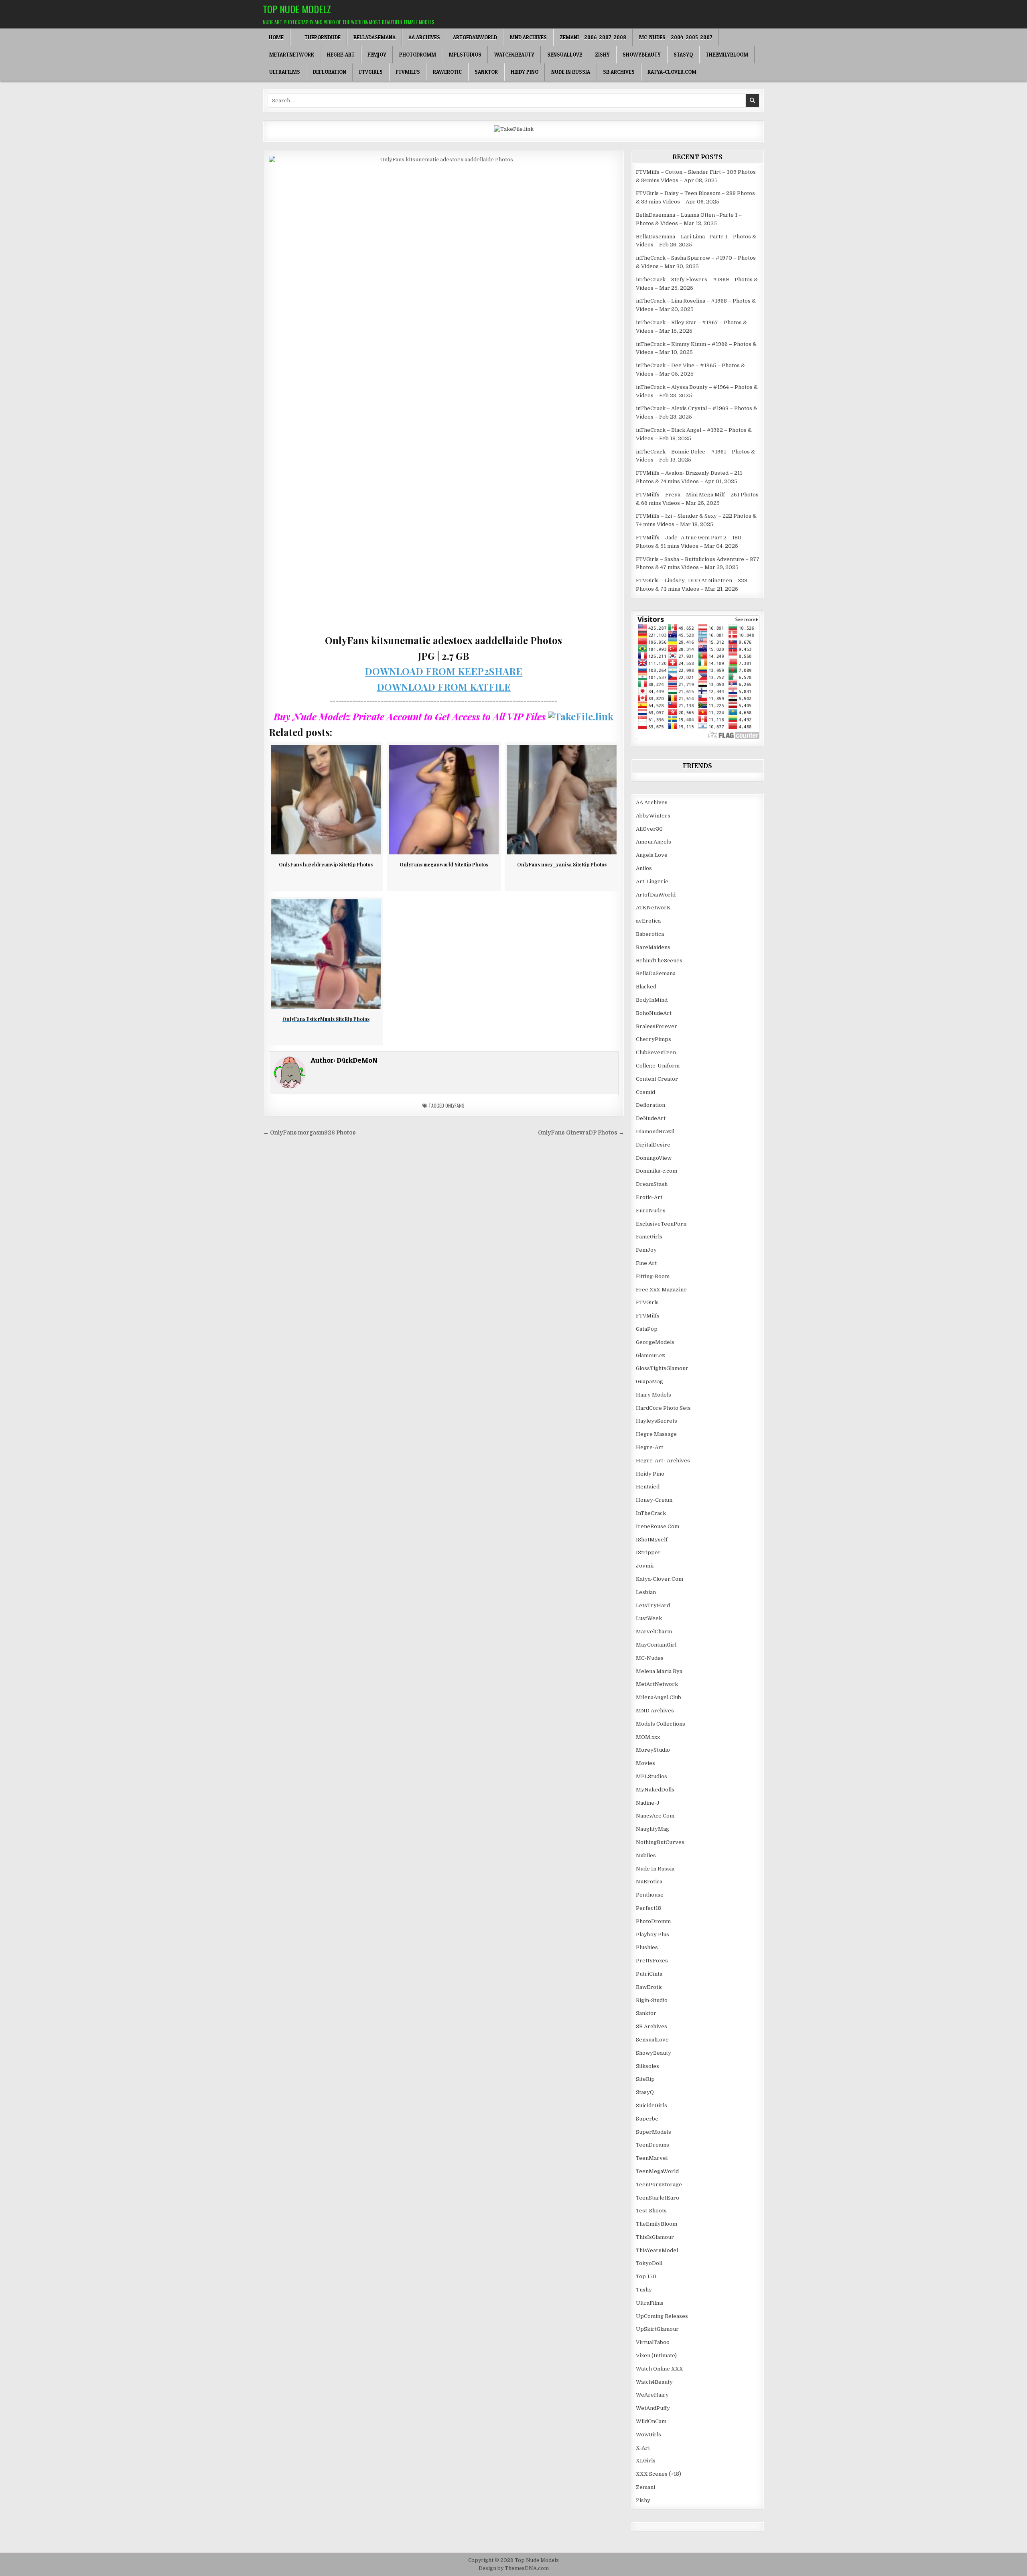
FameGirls (649, 1237)
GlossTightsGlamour (662, 1368)
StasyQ (683, 55)
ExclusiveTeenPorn (661, 1224)
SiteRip (645, 2079)
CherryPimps (654, 1039)
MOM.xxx (648, 1737)
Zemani (645, 2487)
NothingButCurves (660, 1842)
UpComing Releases (662, 2316)
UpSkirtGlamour (657, 2329)
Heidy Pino (525, 72)
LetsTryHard (653, 1605)
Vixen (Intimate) (656, 2355)
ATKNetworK (653, 908)
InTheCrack (651, 1513)
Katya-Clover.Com (672, 72)
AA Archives (424, 37)
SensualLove (565, 55)
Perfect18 (648, 1908)
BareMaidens (653, 947)
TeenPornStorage (659, 2185)
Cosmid (645, 1092)
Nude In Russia (571, 72)
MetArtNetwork (292, 55)
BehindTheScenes (659, 961)
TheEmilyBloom (727, 55)
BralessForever (657, 1026)
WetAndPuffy (653, 2408)
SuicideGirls (652, 2105)
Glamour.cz (651, 1355)
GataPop (647, 1329)
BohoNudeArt (654, 1013)
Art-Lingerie (652, 881)
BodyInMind (652, 1000)
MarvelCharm (654, 1632)
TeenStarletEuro (658, 2198)
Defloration (330, 72)
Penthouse (650, 1895)
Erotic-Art (649, 1197)
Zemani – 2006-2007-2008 (593, 37)
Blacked (646, 987)
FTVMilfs (408, 72)
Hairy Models (654, 1395)
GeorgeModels (655, 1342)
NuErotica (649, 1882)
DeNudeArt (651, 1118)
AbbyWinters (653, 816)
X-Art (643, 2448)
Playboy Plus (653, 1935)
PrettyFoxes (652, 1961)
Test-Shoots (651, 2211)
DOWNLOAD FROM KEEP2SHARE (443, 671)
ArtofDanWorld (475, 37)
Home (276, 37)
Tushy (644, 2290)
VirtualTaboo (653, 2342)
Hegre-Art (341, 55)
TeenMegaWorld (657, 2171)
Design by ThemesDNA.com (514, 2568)
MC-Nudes (650, 1658)
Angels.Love (652, 855)
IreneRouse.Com (658, 1526)
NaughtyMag (653, 1829)
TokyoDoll (649, 2263)
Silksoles (647, 2066)
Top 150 (646, 2276)
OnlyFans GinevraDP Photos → (581, 1133)
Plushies (647, 1947)
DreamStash (652, 1184)
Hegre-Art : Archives (663, 1461)
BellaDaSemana (374, 37)
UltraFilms (285, 72)
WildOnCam (651, 2421)
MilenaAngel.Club (659, 1697)
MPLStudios (465, 55)
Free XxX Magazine (661, 1290)
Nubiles (646, 1855)
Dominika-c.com (657, 1171)
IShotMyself (652, 1540)
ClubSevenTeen (656, 1052)
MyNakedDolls (655, 1790)
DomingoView (654, 1158)
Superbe (647, 2119)
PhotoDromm (418, 55)
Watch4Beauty (514, 55)
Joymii (645, 1566)
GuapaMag (649, 1382)
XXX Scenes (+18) (659, 2474)
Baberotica (650, 934)
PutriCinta (649, 1974)
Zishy (602, 55)
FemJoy (377, 55)
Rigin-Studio (652, 2000)
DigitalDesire (653, 1145)
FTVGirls (371, 72)
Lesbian (646, 1592)
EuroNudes (651, 1211)
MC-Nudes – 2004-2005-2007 (676, 37)
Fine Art (646, 1263)
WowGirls (648, 2435)
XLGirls (646, 2461)
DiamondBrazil (655, 1131)
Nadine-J (648, 1803)
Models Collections (661, 1724)
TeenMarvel (652, 2158)
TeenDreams (653, 2145)
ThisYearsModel (657, 2250)
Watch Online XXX (660, 2369)
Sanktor (486, 72)
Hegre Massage (656, 1434)
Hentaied (648, 1487)
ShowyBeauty (642, 55)
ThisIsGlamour (655, 2237)
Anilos (644, 868)
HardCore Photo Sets (663, 1408)
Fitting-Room (653, 1276)
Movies (645, 1763)
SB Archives (619, 72)
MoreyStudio (653, 1750)
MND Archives (528, 37)
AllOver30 (649, 829)
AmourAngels (654, 842)
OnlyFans (455, 1105)
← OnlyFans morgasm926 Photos (310, 1133)
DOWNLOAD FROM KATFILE (444, 687)
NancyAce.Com (655, 1816)
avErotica (648, 921)
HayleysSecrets (657, 1421)
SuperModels (654, 2132)
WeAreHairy (652, 2395)
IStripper (648, 1552)
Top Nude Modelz (297, 9)
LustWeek (649, 1618)
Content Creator (657, 1079)
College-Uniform (658, 1066)
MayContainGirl (656, 1645)
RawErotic (447, 72)
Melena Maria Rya (659, 1671)
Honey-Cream (654, 1500)
